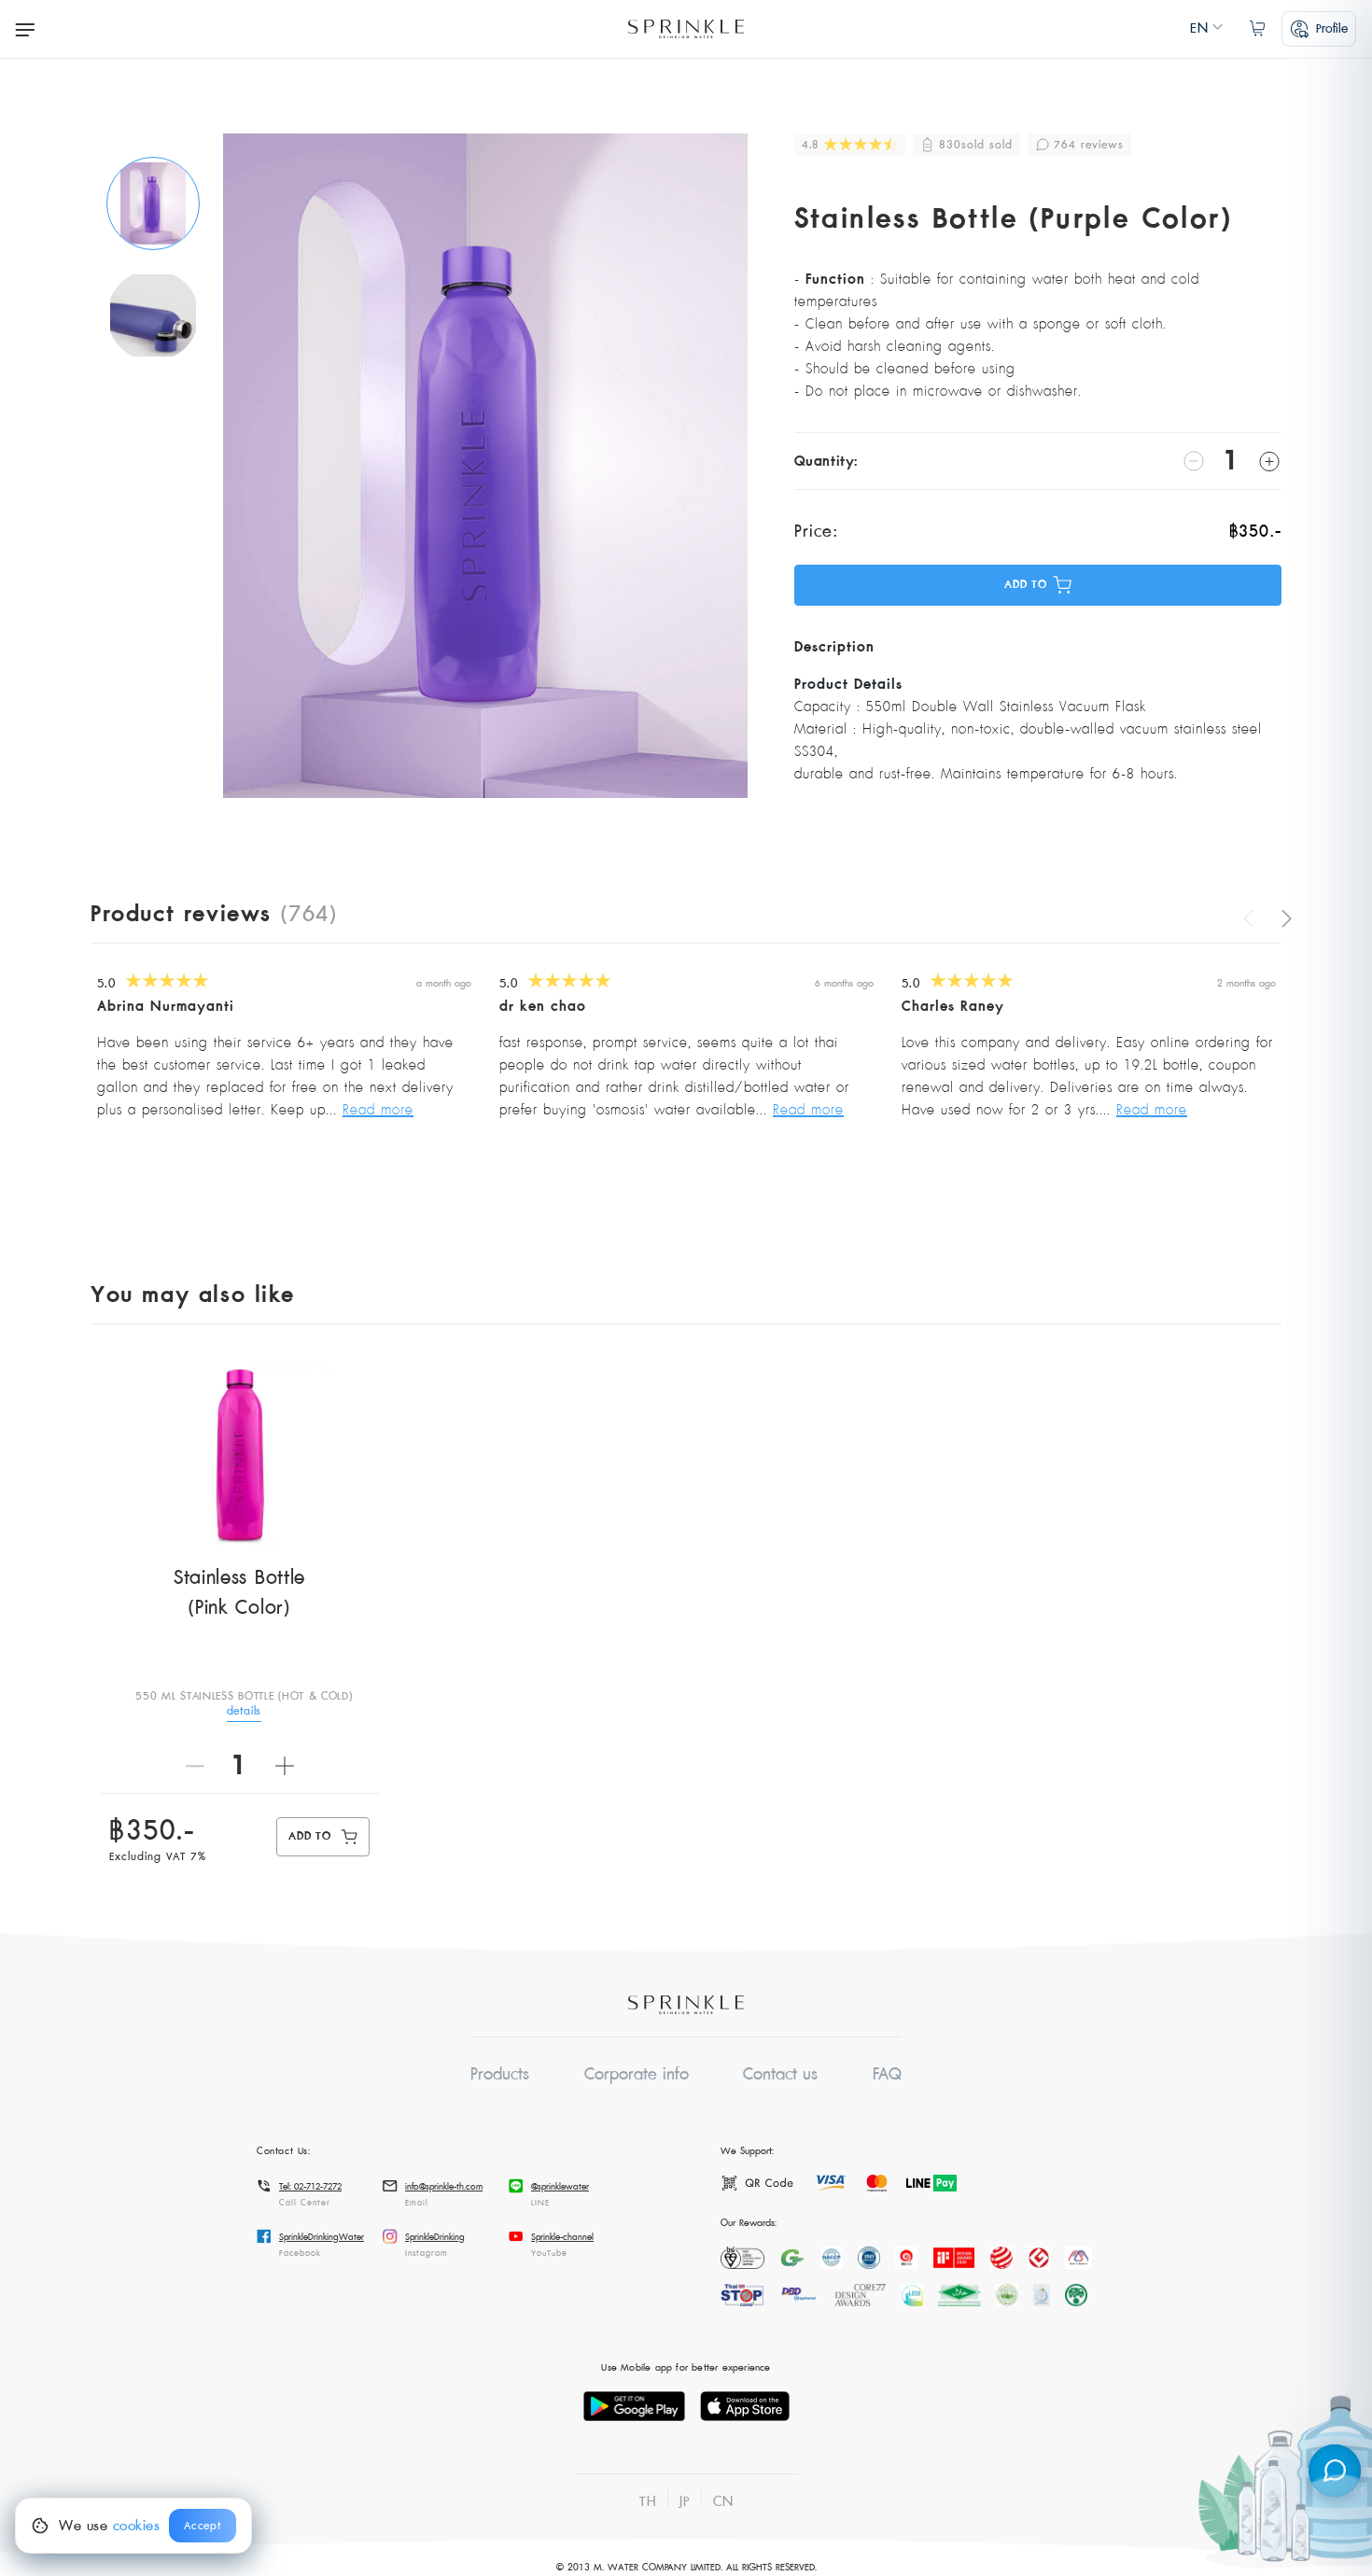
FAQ (887, 2074)
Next (1282, 918)
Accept (203, 2526)
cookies (137, 2526)
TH (648, 2501)
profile (1332, 28)
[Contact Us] (1335, 2471)
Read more (378, 1110)
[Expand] (25, 29)
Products (500, 2074)
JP (685, 2501)
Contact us (780, 2074)
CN (723, 2501)
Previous (1253, 918)
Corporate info (637, 2074)
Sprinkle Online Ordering (686, 29)
